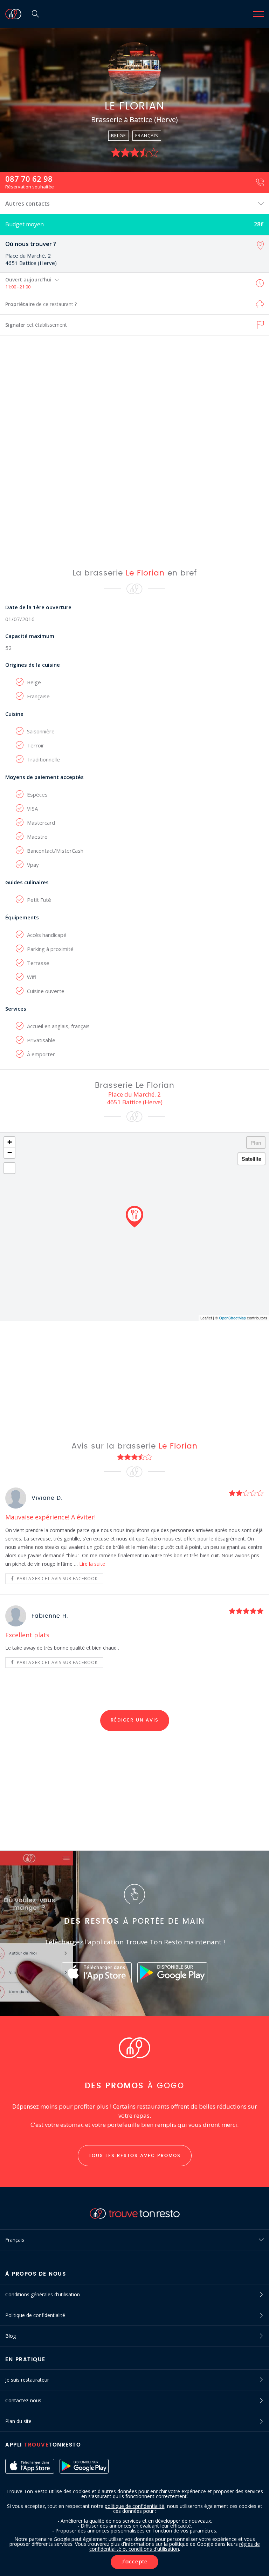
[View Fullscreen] (9, 1168)
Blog (11, 2336)
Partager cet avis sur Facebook (57, 1579)
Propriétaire (41, 304)
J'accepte (134, 2562)
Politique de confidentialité (35, 2315)
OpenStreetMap (232, 1318)
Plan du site (18, 2421)
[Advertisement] (134, 451)
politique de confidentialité (134, 2506)
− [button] (10, 1153)
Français (15, 2240)
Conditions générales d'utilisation (43, 2294)
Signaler (36, 325)
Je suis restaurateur (27, 2380)
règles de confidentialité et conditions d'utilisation (175, 2546)
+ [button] (10, 1142)
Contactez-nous (23, 2400)
